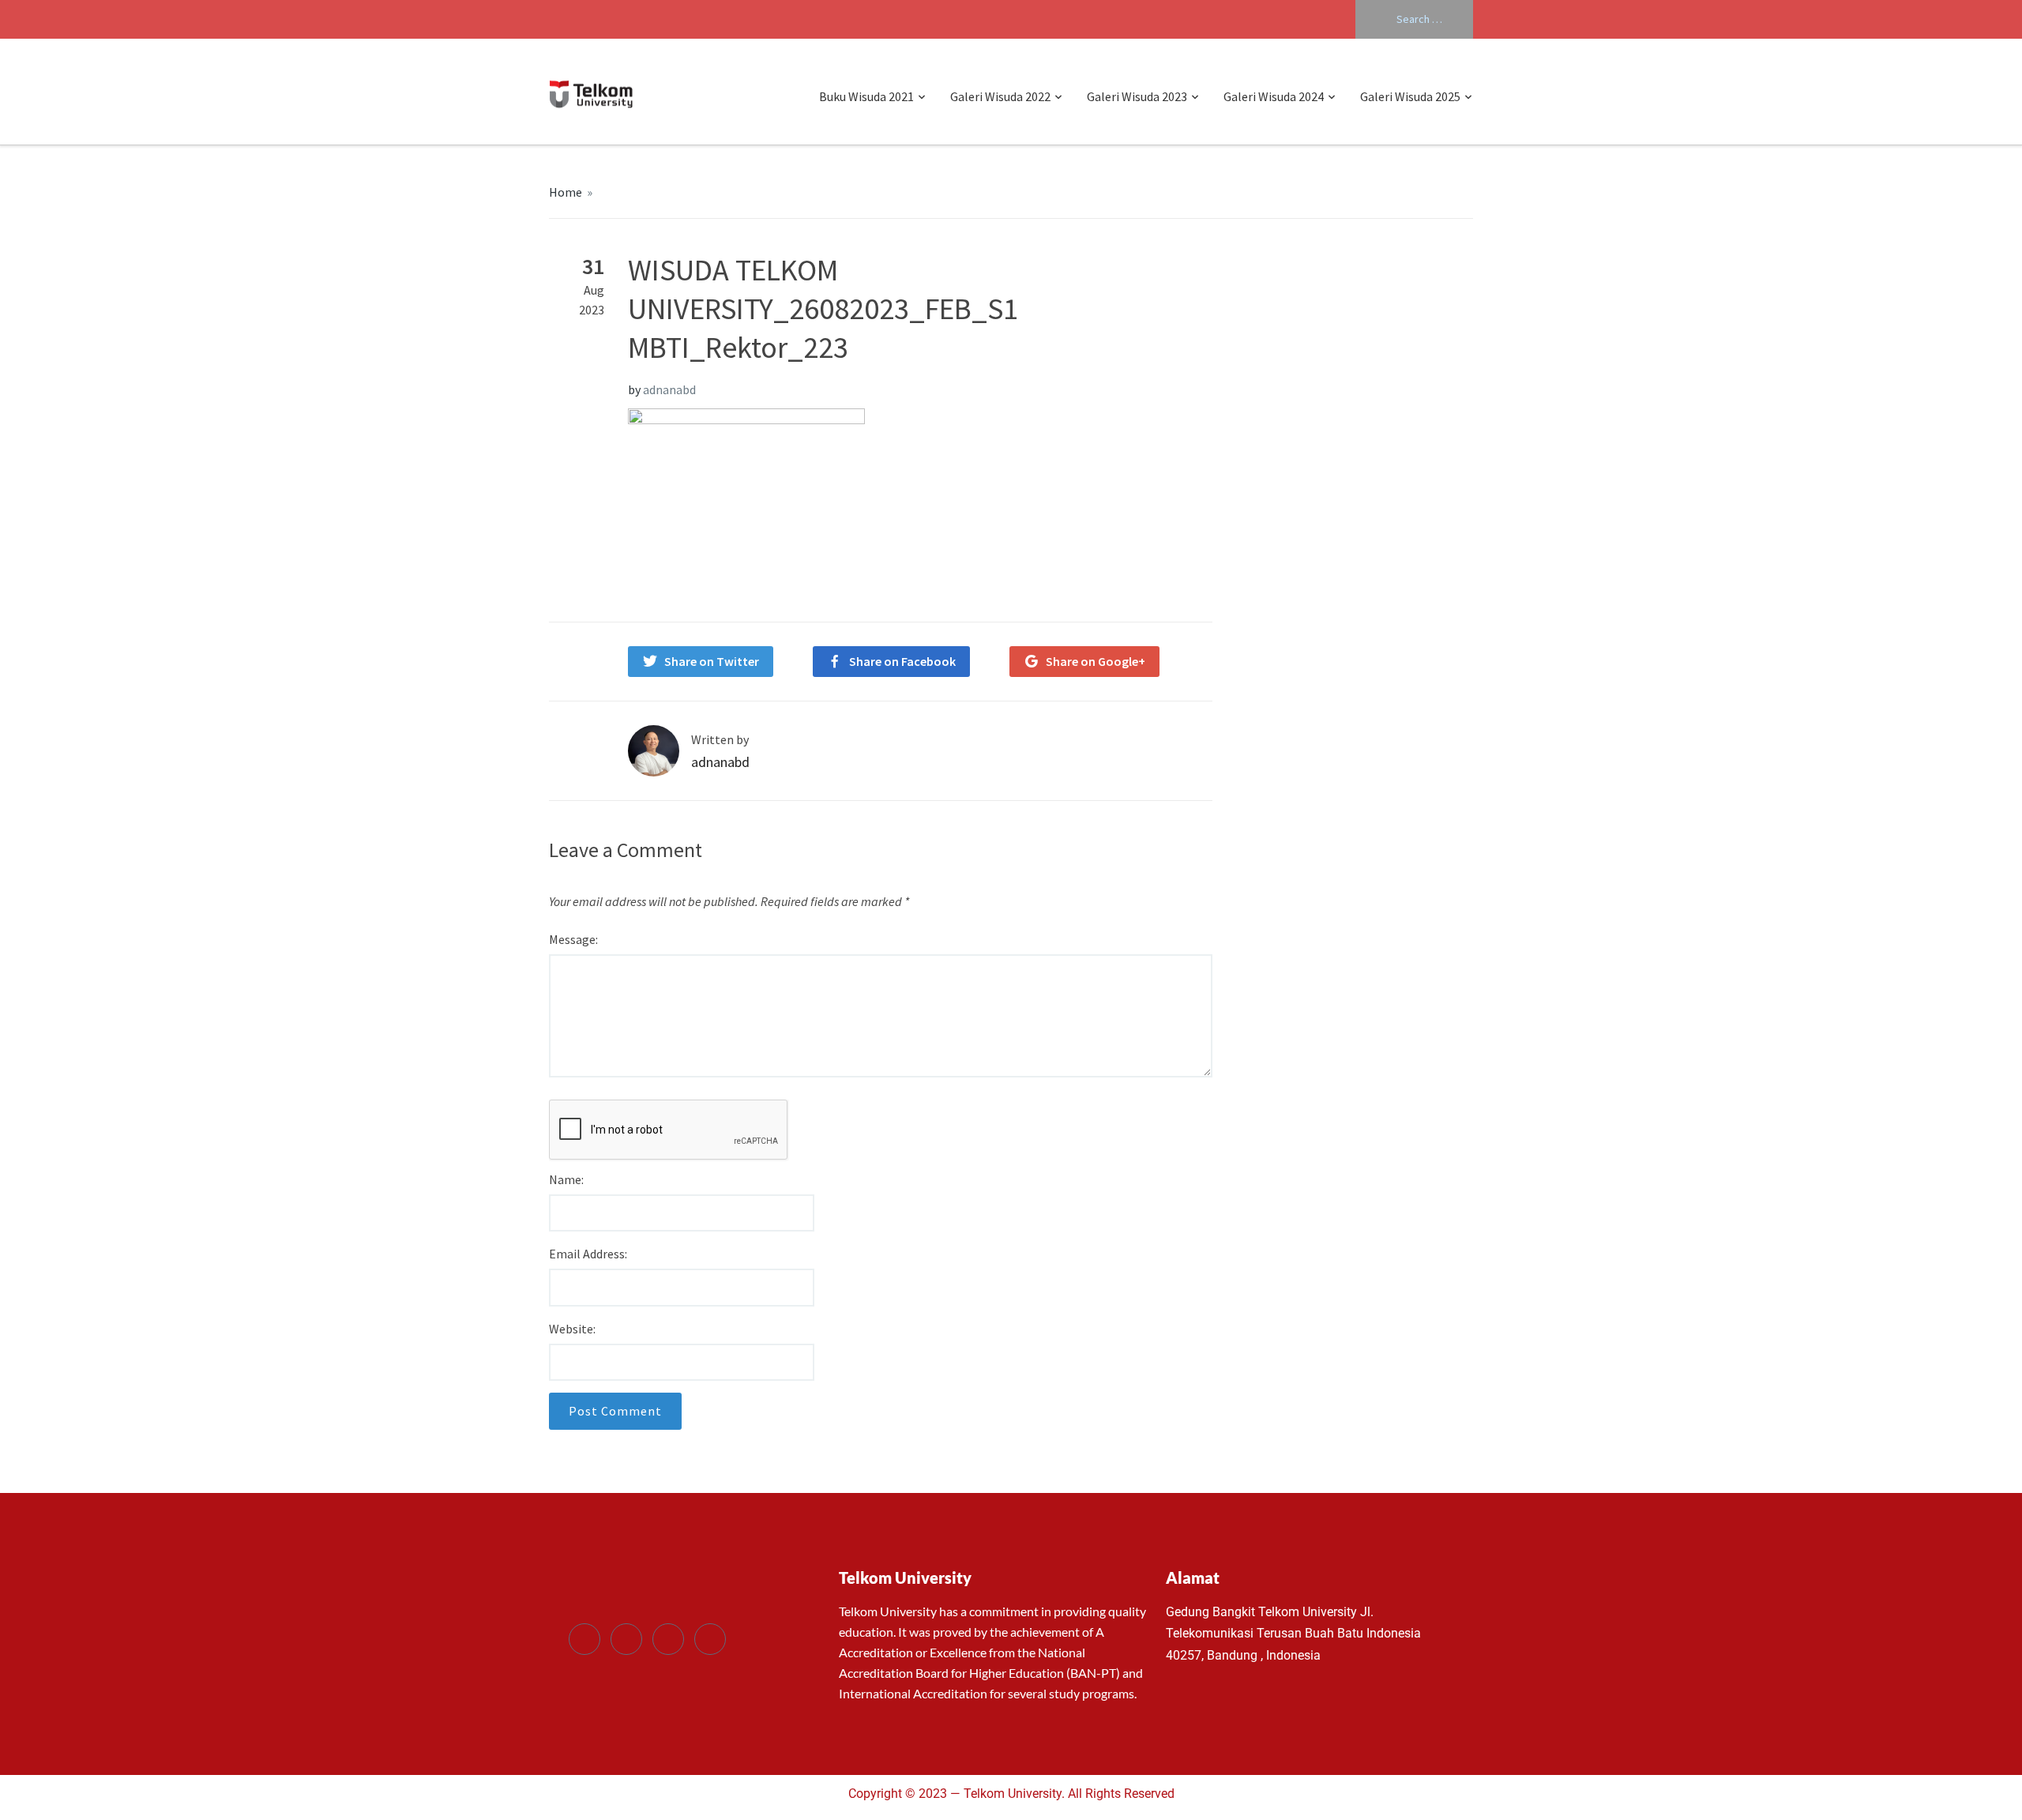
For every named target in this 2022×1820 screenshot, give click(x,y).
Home (566, 192)
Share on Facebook (902, 661)
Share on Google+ (1096, 661)
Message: (573, 939)
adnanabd (669, 389)
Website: (572, 1329)
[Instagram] (710, 1639)
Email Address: (588, 1254)
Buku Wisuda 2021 (866, 96)
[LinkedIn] (668, 1639)
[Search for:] (1414, 19)
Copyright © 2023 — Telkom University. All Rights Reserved (1011, 1794)
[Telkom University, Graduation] (591, 92)
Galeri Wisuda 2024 (1274, 96)
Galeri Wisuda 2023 (1137, 96)
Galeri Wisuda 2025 (1410, 96)
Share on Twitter (712, 661)
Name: (566, 1179)
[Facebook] (584, 1639)
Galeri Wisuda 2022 (1000, 96)
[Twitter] (626, 1639)
